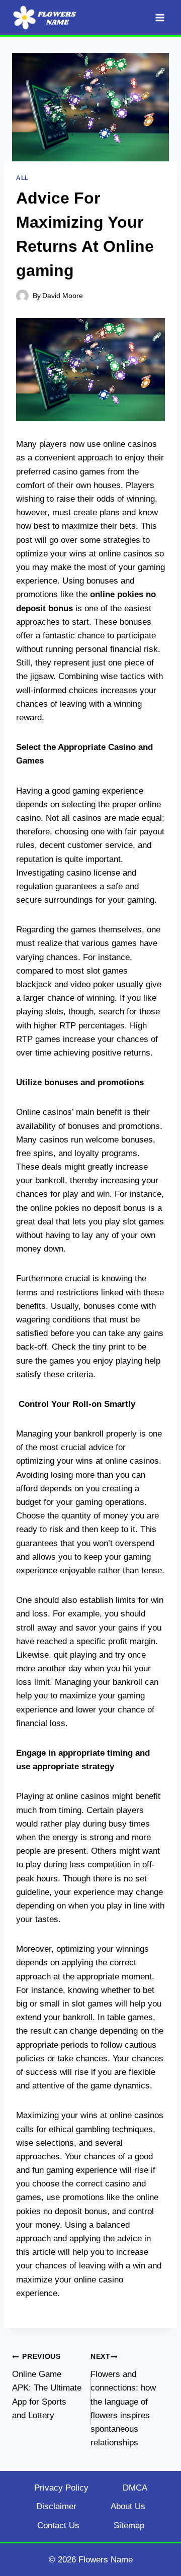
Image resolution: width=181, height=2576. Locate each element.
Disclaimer (56, 2506)
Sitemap (129, 2525)
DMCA (135, 2488)
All (22, 178)
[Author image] (22, 296)
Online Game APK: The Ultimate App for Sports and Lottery (47, 2386)
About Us (128, 2506)
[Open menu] (160, 17)
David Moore (63, 296)
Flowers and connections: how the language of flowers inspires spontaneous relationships (123, 2400)
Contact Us (58, 2525)
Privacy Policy (61, 2488)
